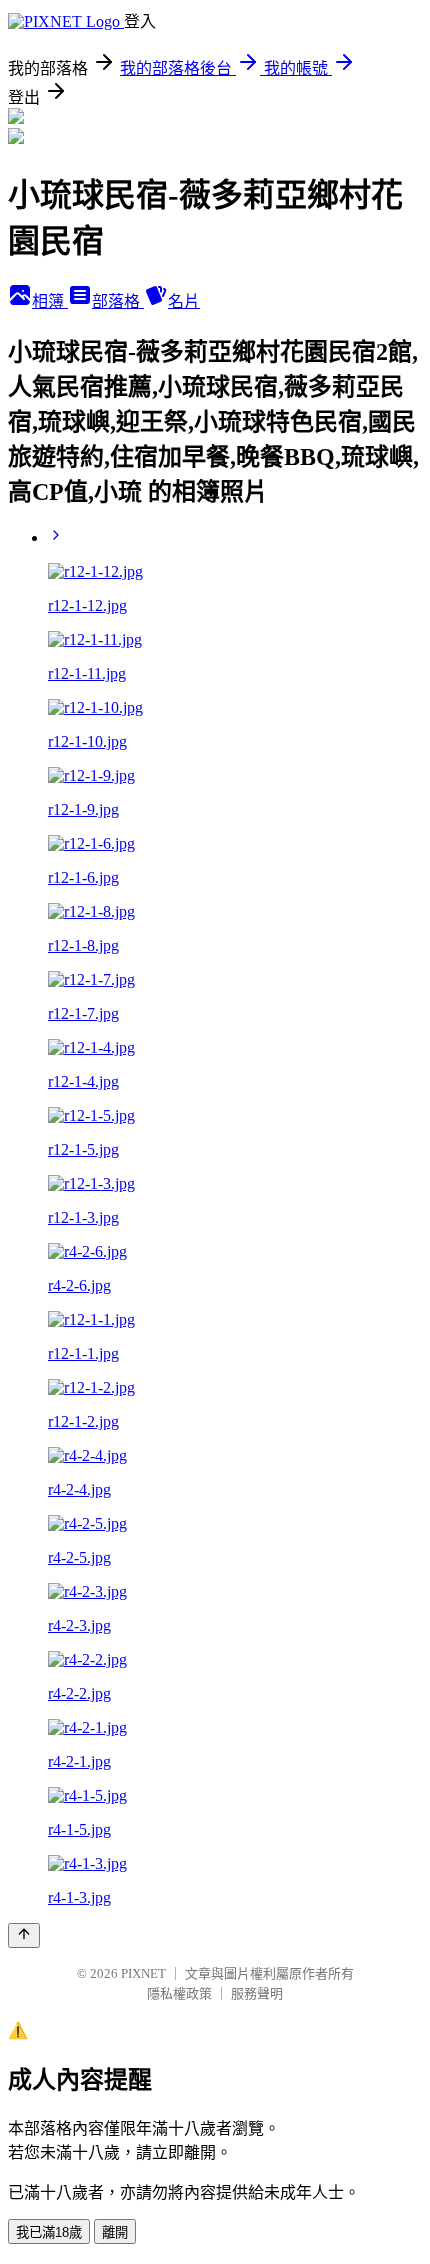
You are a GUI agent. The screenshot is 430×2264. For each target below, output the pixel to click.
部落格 (118, 301)
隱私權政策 (179, 1993)
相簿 (50, 301)
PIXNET (143, 1973)
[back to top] (24, 1935)
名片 (184, 301)
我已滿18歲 (49, 2232)
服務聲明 (257, 1993)
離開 (115, 2232)
